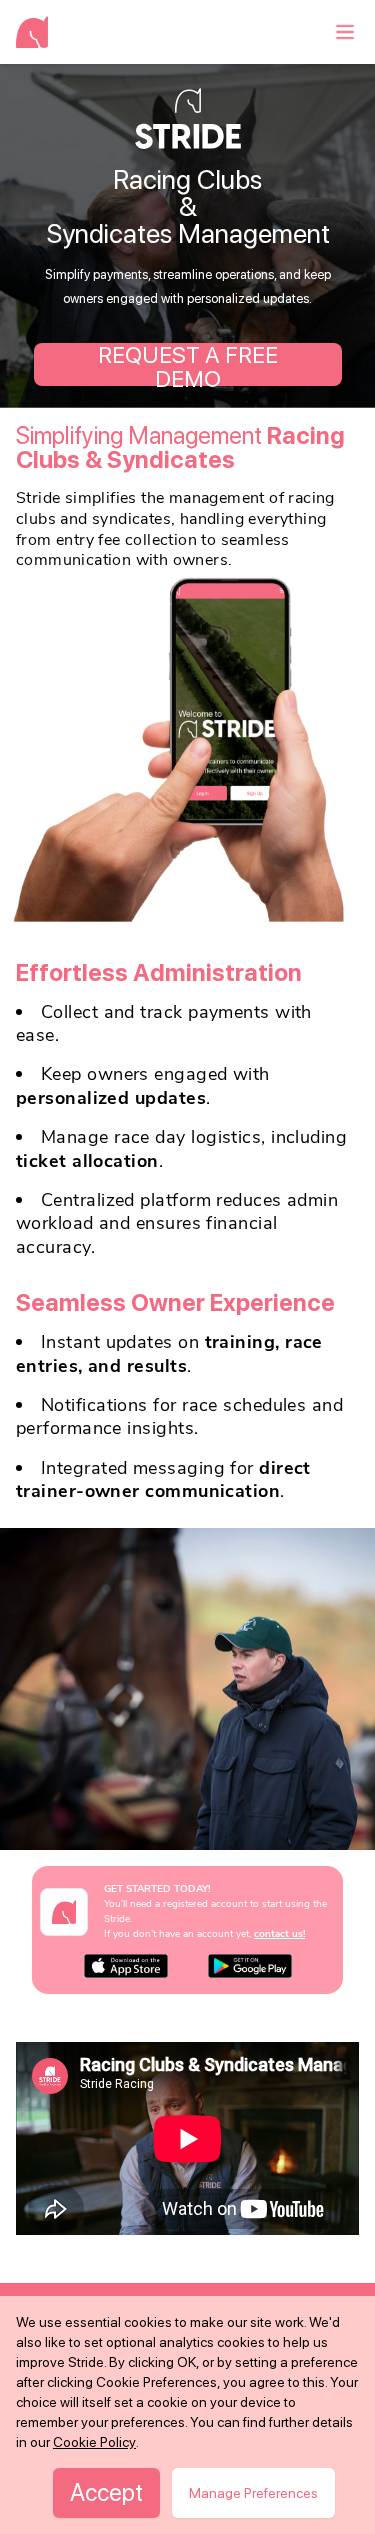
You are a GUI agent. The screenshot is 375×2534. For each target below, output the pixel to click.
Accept (106, 2492)
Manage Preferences (253, 2493)
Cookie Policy (94, 2442)
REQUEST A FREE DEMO (188, 364)
